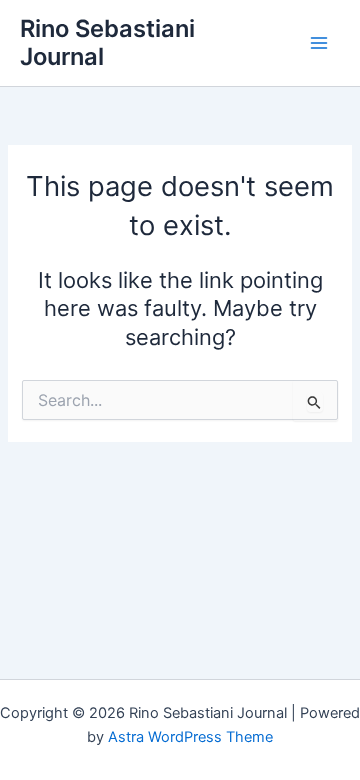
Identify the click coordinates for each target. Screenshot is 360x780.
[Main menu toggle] (319, 43)
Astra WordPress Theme (190, 737)
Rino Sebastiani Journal (107, 42)
